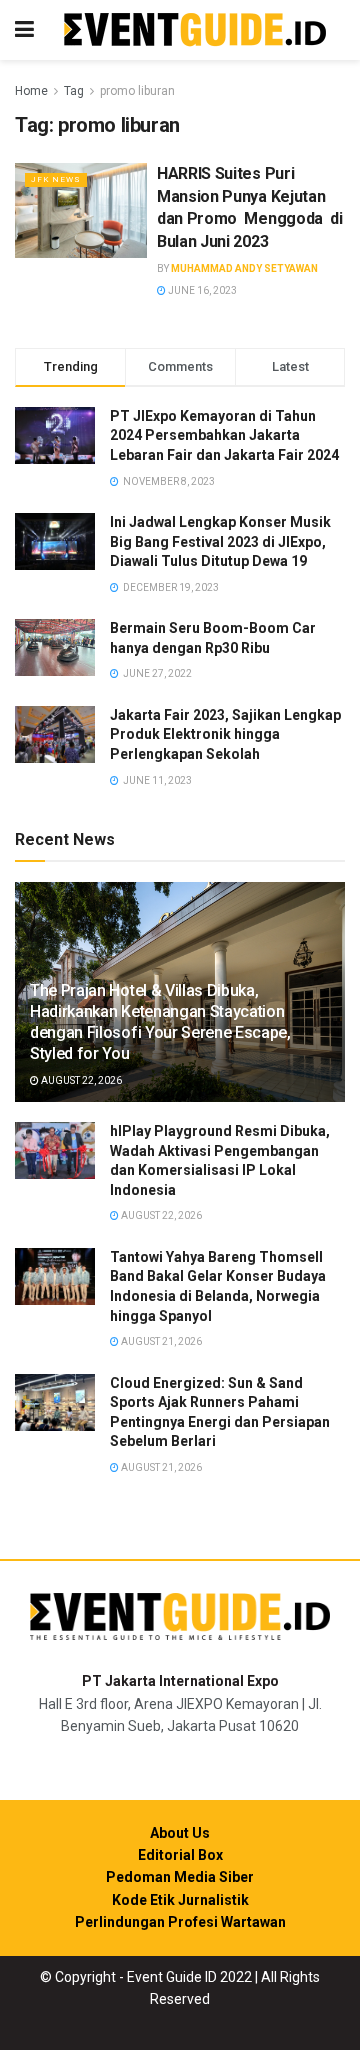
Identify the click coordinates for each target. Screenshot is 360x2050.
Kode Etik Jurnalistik (180, 1900)
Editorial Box (180, 1855)
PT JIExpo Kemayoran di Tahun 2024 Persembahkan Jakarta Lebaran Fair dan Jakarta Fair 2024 (224, 435)
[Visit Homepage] (195, 30)
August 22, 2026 (80, 1080)
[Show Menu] (24, 30)
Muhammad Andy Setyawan (244, 268)
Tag (74, 91)
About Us (180, 1833)
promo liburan (137, 91)
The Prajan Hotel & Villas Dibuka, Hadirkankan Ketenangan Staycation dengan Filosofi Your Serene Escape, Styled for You (160, 1021)
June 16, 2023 (201, 290)
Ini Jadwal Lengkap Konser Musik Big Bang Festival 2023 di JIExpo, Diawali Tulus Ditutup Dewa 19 (220, 541)
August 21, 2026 (160, 1341)
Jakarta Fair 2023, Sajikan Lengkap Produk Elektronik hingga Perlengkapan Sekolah (225, 734)
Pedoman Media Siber (180, 1877)
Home (31, 91)
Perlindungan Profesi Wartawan (180, 1922)
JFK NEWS (56, 179)
